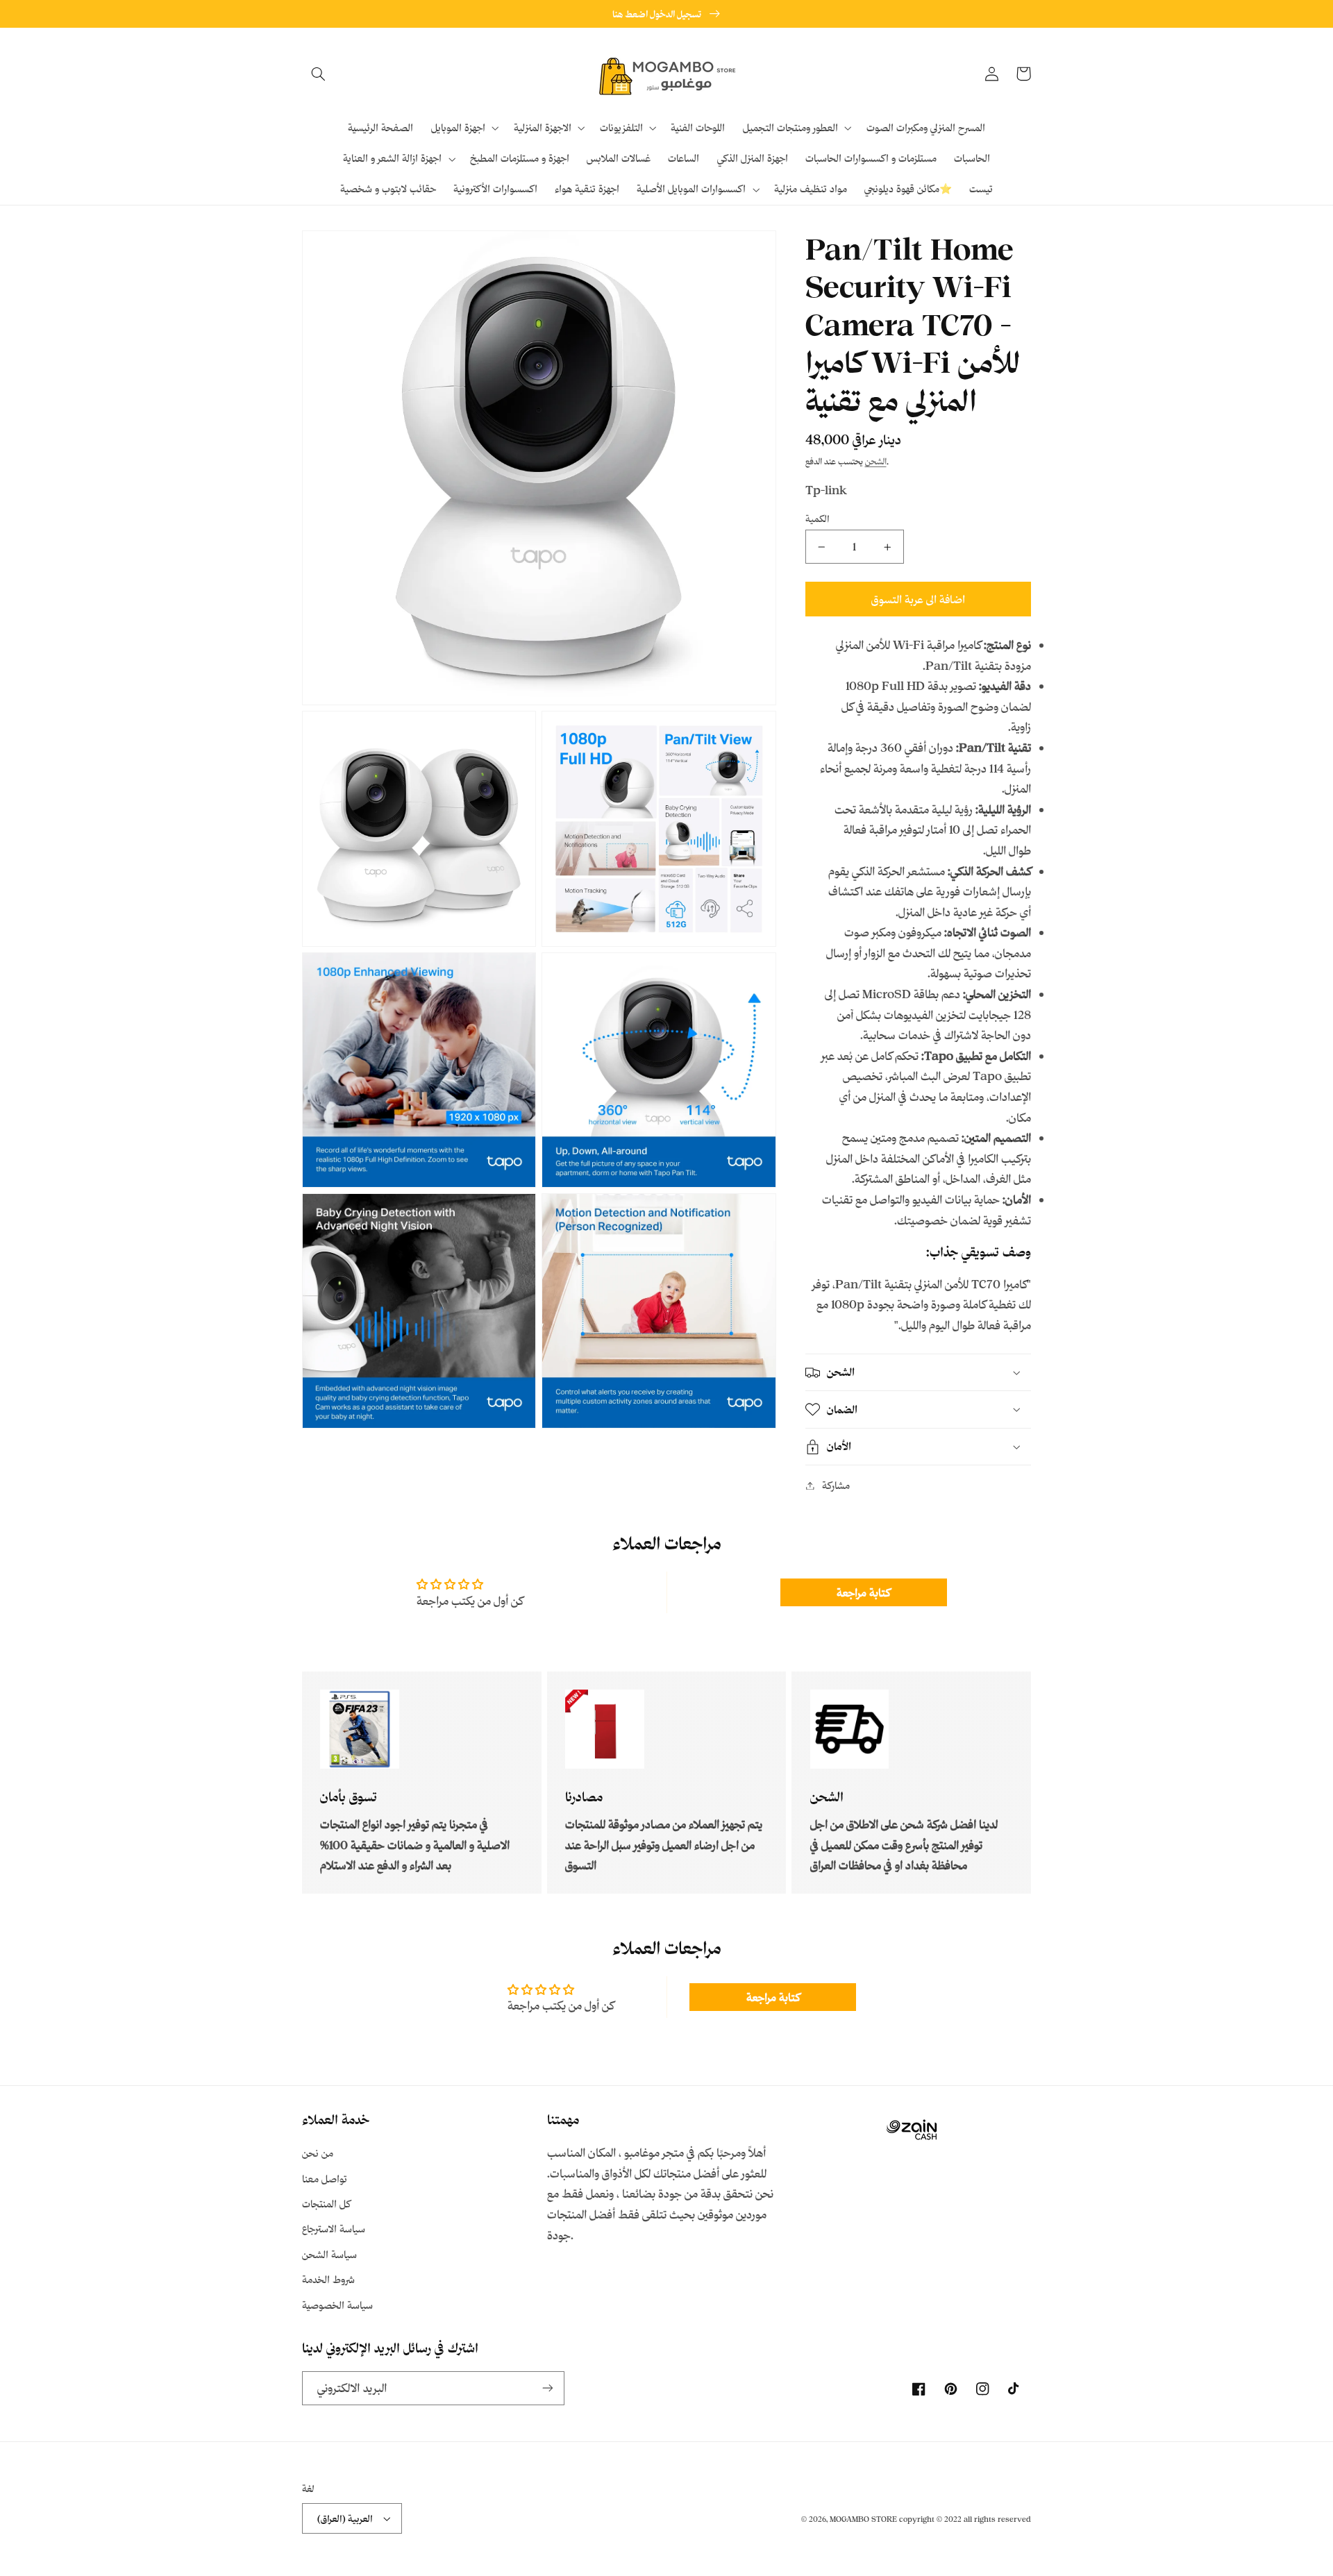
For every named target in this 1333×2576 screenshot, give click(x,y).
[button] (318, 74)
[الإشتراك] (548, 2388)
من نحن (318, 2153)
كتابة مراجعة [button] (863, 1592)
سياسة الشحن (329, 2254)
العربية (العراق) (345, 2518)
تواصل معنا (325, 2179)
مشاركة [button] (836, 1485)
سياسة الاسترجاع (334, 2229)
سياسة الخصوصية (337, 2305)
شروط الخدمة (328, 2279)
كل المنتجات (326, 2204)
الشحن (876, 462)
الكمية (818, 518)
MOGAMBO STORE (863, 2519)
